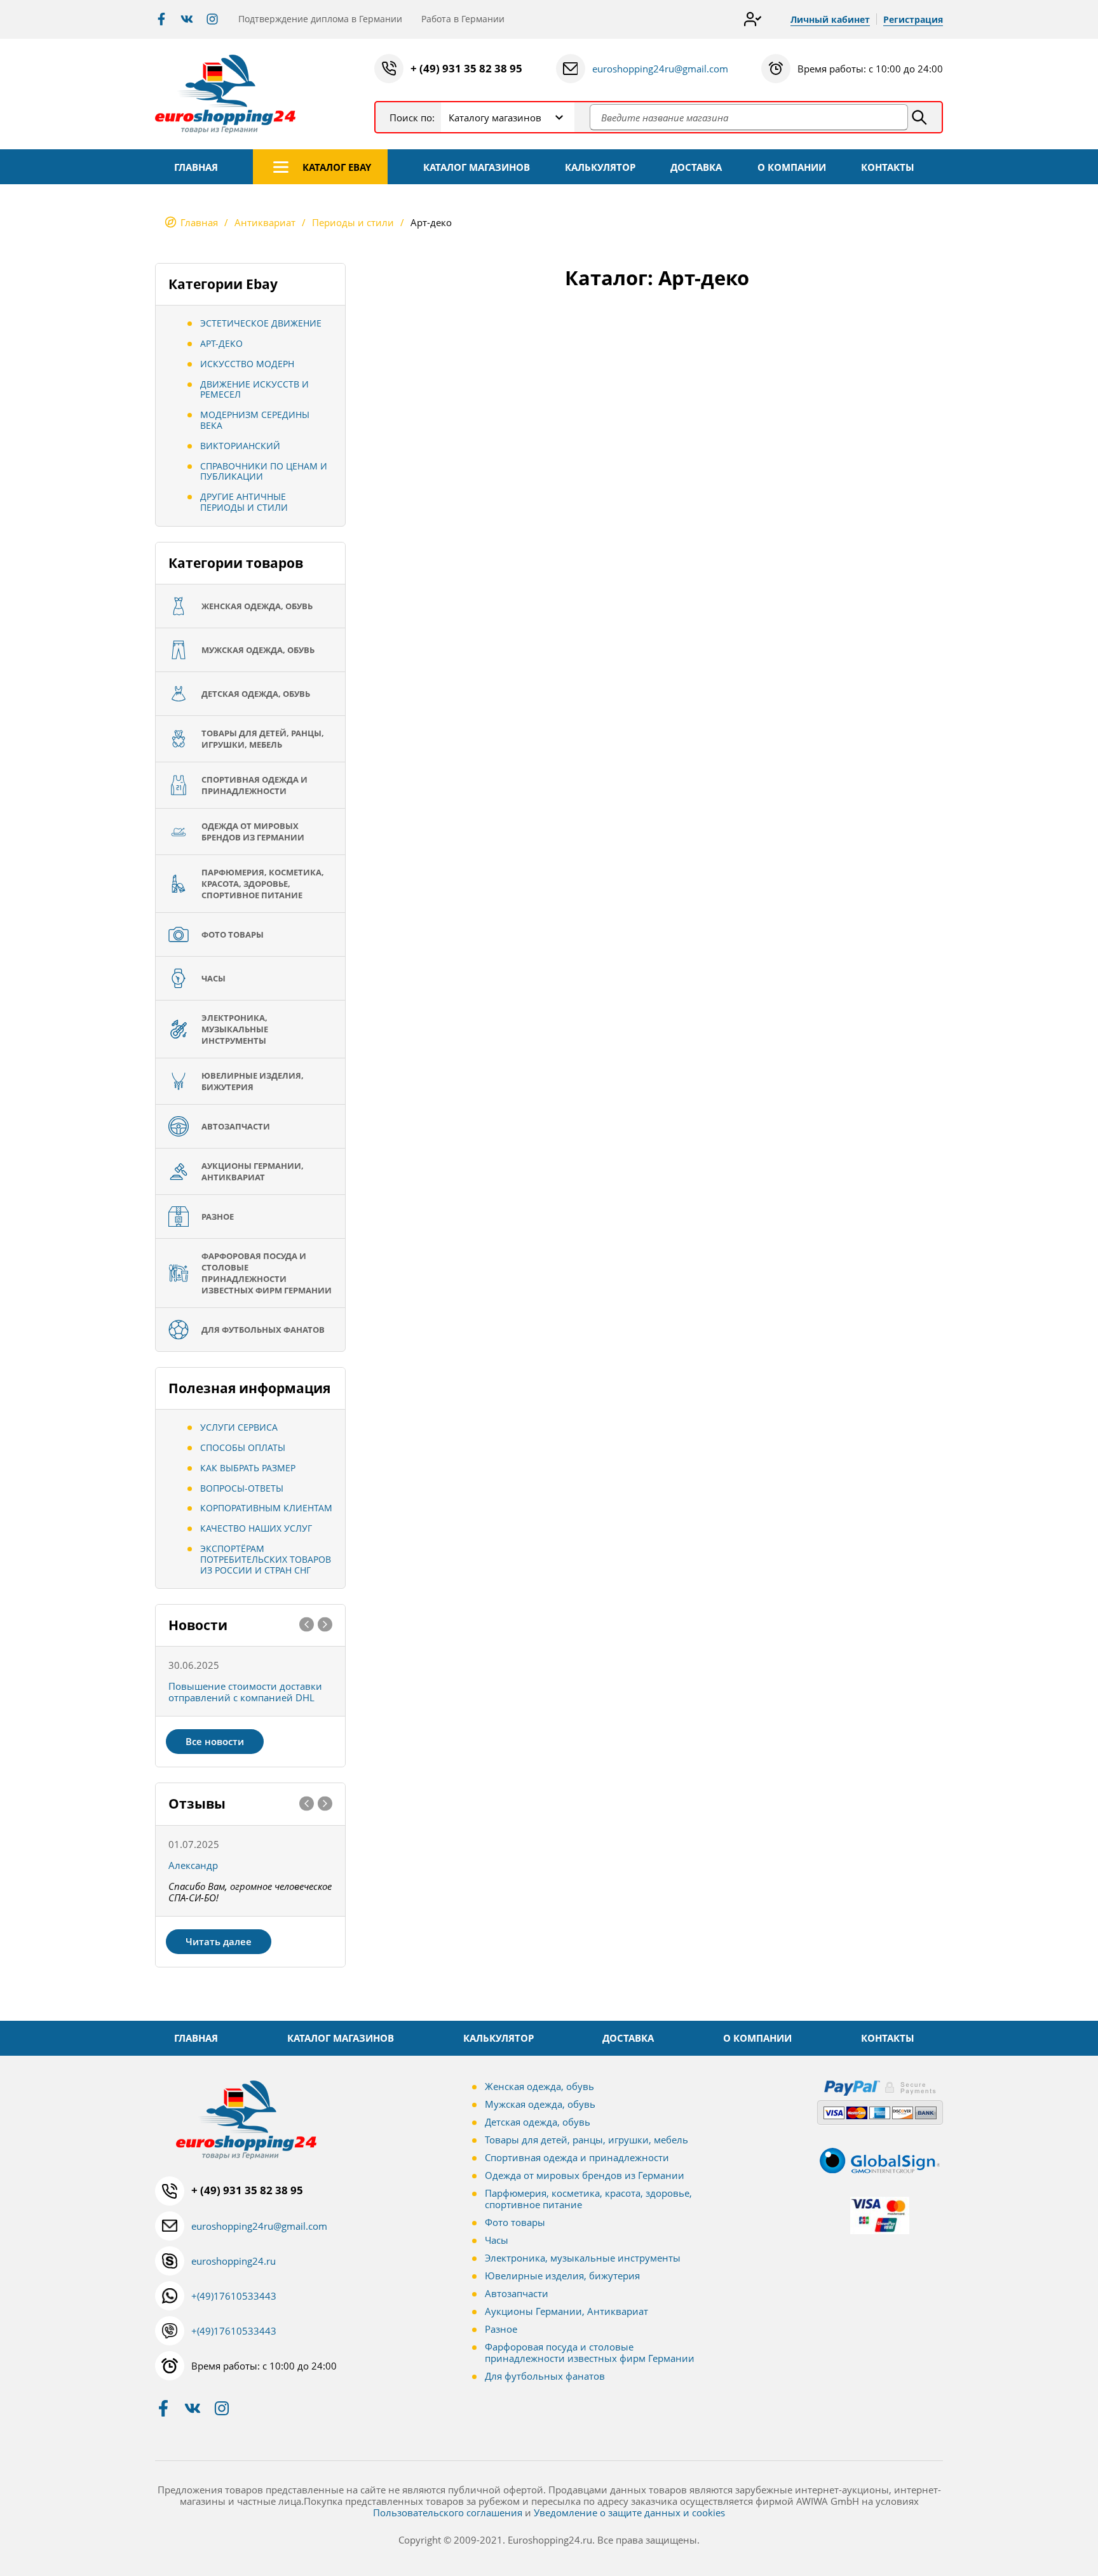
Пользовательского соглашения (448, 2512)
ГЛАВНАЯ (196, 167)
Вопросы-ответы (242, 1488)
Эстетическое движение (261, 323)
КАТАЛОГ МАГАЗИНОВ (477, 167)
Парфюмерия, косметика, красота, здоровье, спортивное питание (588, 2199)
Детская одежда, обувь (538, 2122)
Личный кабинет (830, 19)
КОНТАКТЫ (888, 167)
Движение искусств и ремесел (254, 389)
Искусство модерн (247, 364)
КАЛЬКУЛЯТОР (600, 167)
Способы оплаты (243, 1447)
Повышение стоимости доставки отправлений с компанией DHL (245, 1692)
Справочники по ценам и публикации (264, 471)
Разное (501, 2329)
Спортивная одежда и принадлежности (577, 2157)
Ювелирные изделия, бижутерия (562, 2276)
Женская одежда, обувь (539, 2086)
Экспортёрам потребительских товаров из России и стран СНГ (266, 1559)
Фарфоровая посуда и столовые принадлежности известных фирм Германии (590, 2352)
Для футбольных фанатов (545, 2376)
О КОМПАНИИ (792, 167)
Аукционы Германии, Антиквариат (566, 2311)
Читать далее (219, 1941)
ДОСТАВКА (696, 167)
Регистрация (913, 19)
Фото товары (515, 2222)
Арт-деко (221, 343)
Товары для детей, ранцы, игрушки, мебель (586, 2140)
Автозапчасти (517, 2293)
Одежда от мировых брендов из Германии (585, 2175)
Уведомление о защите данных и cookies (629, 2512)
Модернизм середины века (255, 420)
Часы (497, 2240)
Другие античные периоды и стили (244, 502)
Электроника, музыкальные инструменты (583, 2258)
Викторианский (240, 446)
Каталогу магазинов (495, 118)
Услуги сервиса (239, 1427)
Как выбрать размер (248, 1468)
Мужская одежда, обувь (540, 2104)
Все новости (215, 1741)
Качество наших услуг (256, 1528)
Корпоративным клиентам (266, 1508)
